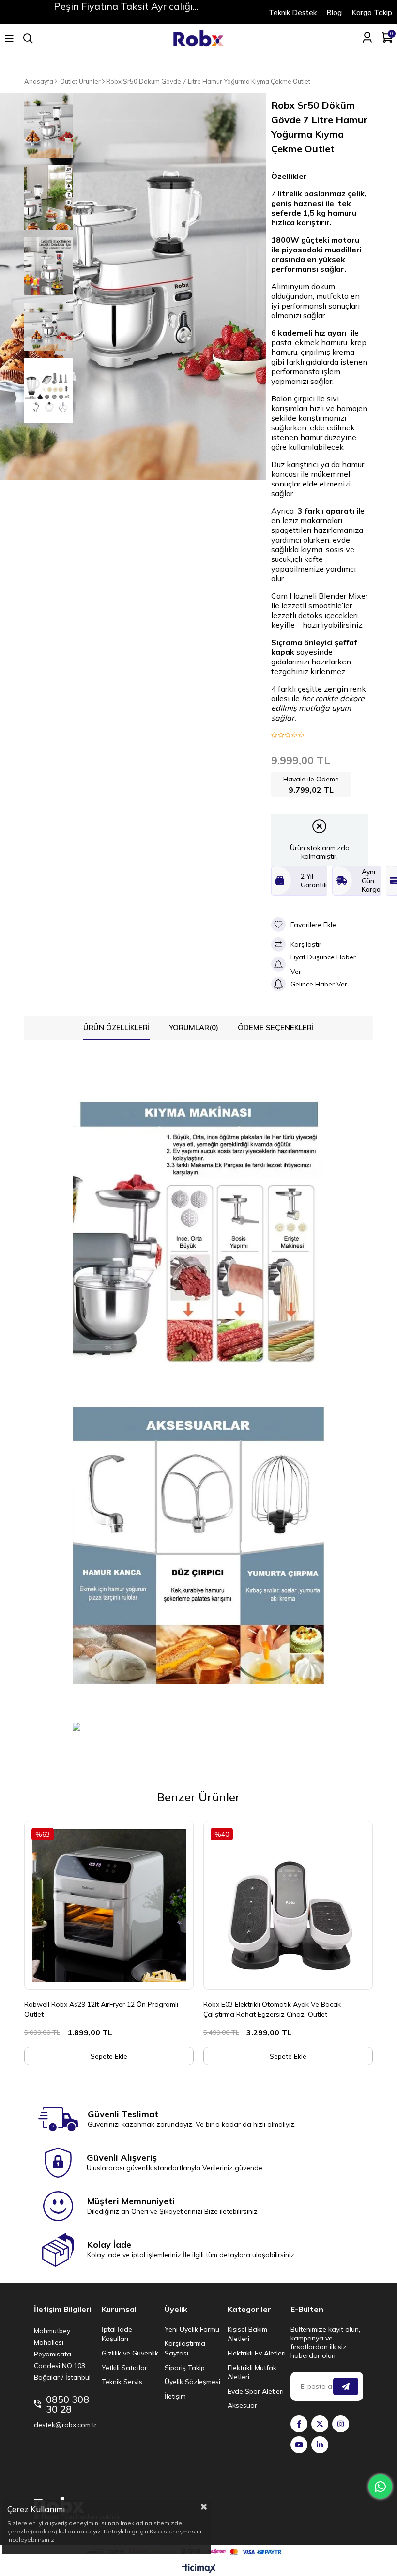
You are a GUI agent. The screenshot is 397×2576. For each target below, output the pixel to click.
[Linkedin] (320, 2445)
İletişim (175, 2396)
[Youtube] (299, 2445)
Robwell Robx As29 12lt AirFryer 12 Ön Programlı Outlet (101, 2009)
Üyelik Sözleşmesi (192, 2382)
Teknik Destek (293, 12)
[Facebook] (299, 2424)
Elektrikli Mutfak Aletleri (252, 2372)
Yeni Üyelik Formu (192, 2329)
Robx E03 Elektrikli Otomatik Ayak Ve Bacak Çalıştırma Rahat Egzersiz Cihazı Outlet (272, 2009)
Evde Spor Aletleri (256, 2391)
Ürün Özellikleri (116, 1027)
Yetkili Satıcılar (124, 2368)
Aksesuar (242, 2405)
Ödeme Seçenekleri (276, 1027)
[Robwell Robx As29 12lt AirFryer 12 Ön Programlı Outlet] (109, 1905)
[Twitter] (320, 2424)
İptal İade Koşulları (117, 2334)
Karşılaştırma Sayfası (185, 2348)
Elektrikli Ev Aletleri (257, 2353)
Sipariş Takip (185, 2368)
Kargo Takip (372, 12)
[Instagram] (341, 2424)
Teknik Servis (122, 2382)
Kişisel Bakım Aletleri (247, 2334)
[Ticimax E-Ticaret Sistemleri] (199, 2569)
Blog (334, 12)
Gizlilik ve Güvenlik (130, 2353)
